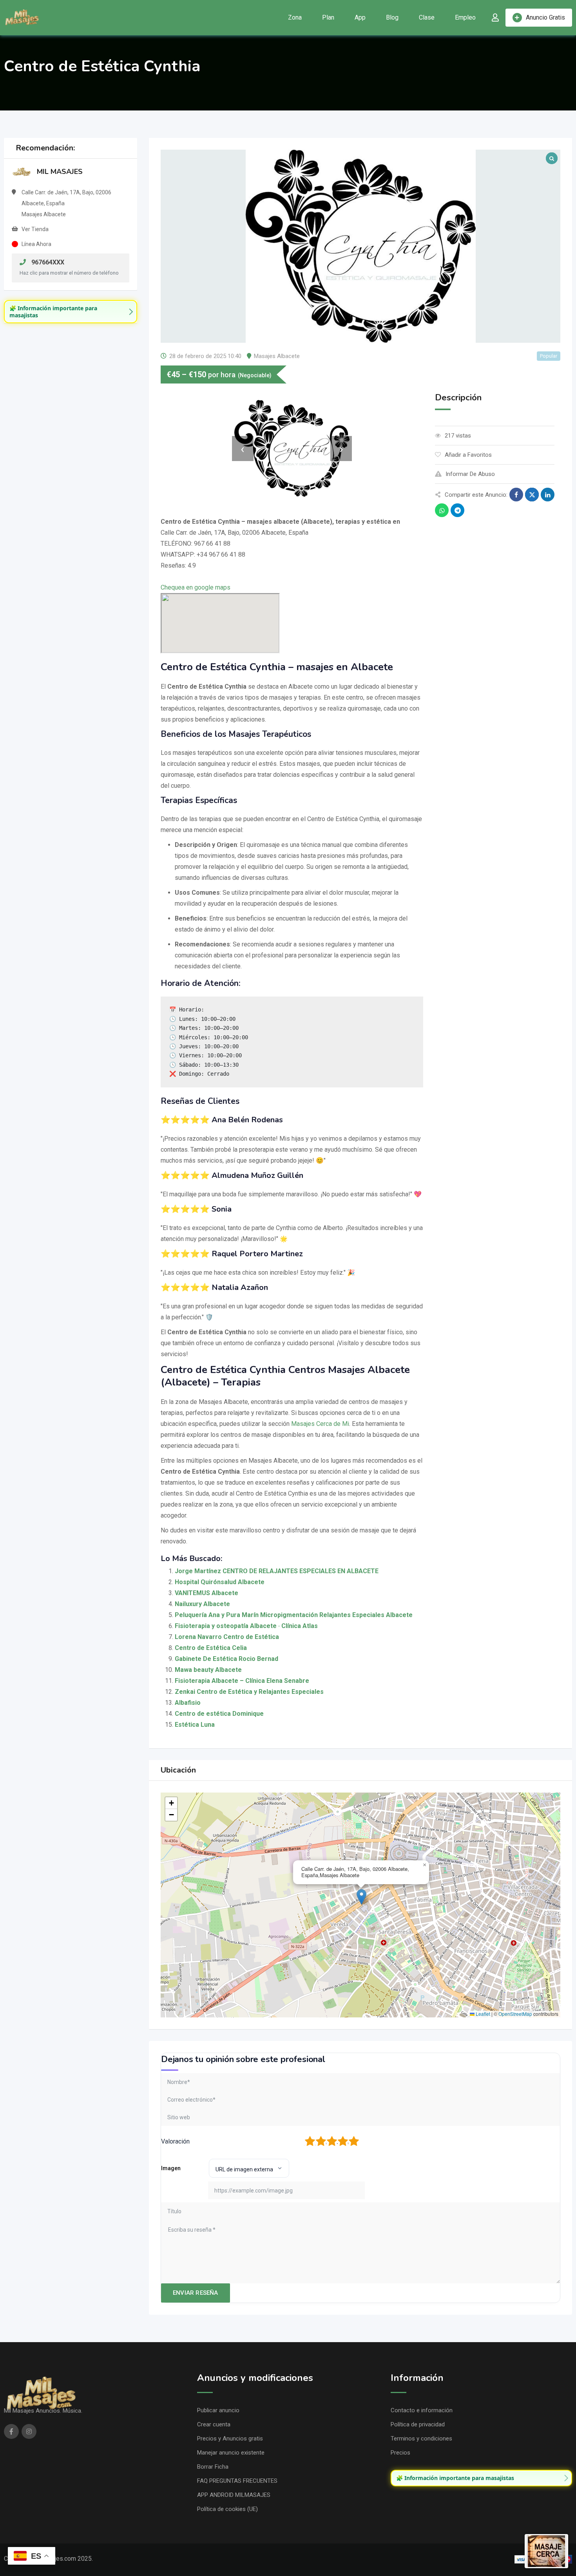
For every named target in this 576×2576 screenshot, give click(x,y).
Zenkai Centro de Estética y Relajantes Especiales (249, 1692)
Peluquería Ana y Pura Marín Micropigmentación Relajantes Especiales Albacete (294, 1615)
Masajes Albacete (277, 356)
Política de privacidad (418, 2424)
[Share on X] (532, 495)
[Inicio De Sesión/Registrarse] (495, 18)
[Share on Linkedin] (548, 495)
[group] (71, 312)
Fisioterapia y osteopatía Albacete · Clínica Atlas (246, 1626)
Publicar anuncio (218, 2410)
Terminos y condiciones (421, 2439)
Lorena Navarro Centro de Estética (227, 1637)
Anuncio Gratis (545, 17)
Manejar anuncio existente (231, 2453)
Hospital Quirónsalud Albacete (220, 1582)
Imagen (171, 2168)
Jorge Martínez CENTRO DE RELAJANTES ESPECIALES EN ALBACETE (277, 1571)
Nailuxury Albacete (202, 1604)
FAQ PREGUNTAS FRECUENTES (237, 2481)
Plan (328, 17)
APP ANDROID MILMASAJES (234, 2495)
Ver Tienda (35, 229)
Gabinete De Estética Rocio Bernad (226, 1659)
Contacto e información (422, 2410)
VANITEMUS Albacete (206, 1593)
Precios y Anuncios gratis (230, 2439)
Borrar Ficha (213, 2467)
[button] (361, 1897)
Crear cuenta (214, 2424)
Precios (400, 2453)
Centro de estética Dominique (219, 1714)
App (360, 17)
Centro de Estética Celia (211, 1648)
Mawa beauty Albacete (208, 1670)
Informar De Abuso (470, 474)
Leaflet (482, 2014)
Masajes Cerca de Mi (320, 1424)
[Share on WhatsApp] (442, 510)
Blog (392, 17)
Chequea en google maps (196, 587)
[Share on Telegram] (457, 510)
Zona (295, 17)
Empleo (465, 17)
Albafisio (188, 1703)
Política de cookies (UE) (227, 2509)
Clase (427, 17)
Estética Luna (195, 1725)
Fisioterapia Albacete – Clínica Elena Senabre (242, 1681)
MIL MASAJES (60, 172)
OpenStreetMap (515, 2014)
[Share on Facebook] (516, 495)
